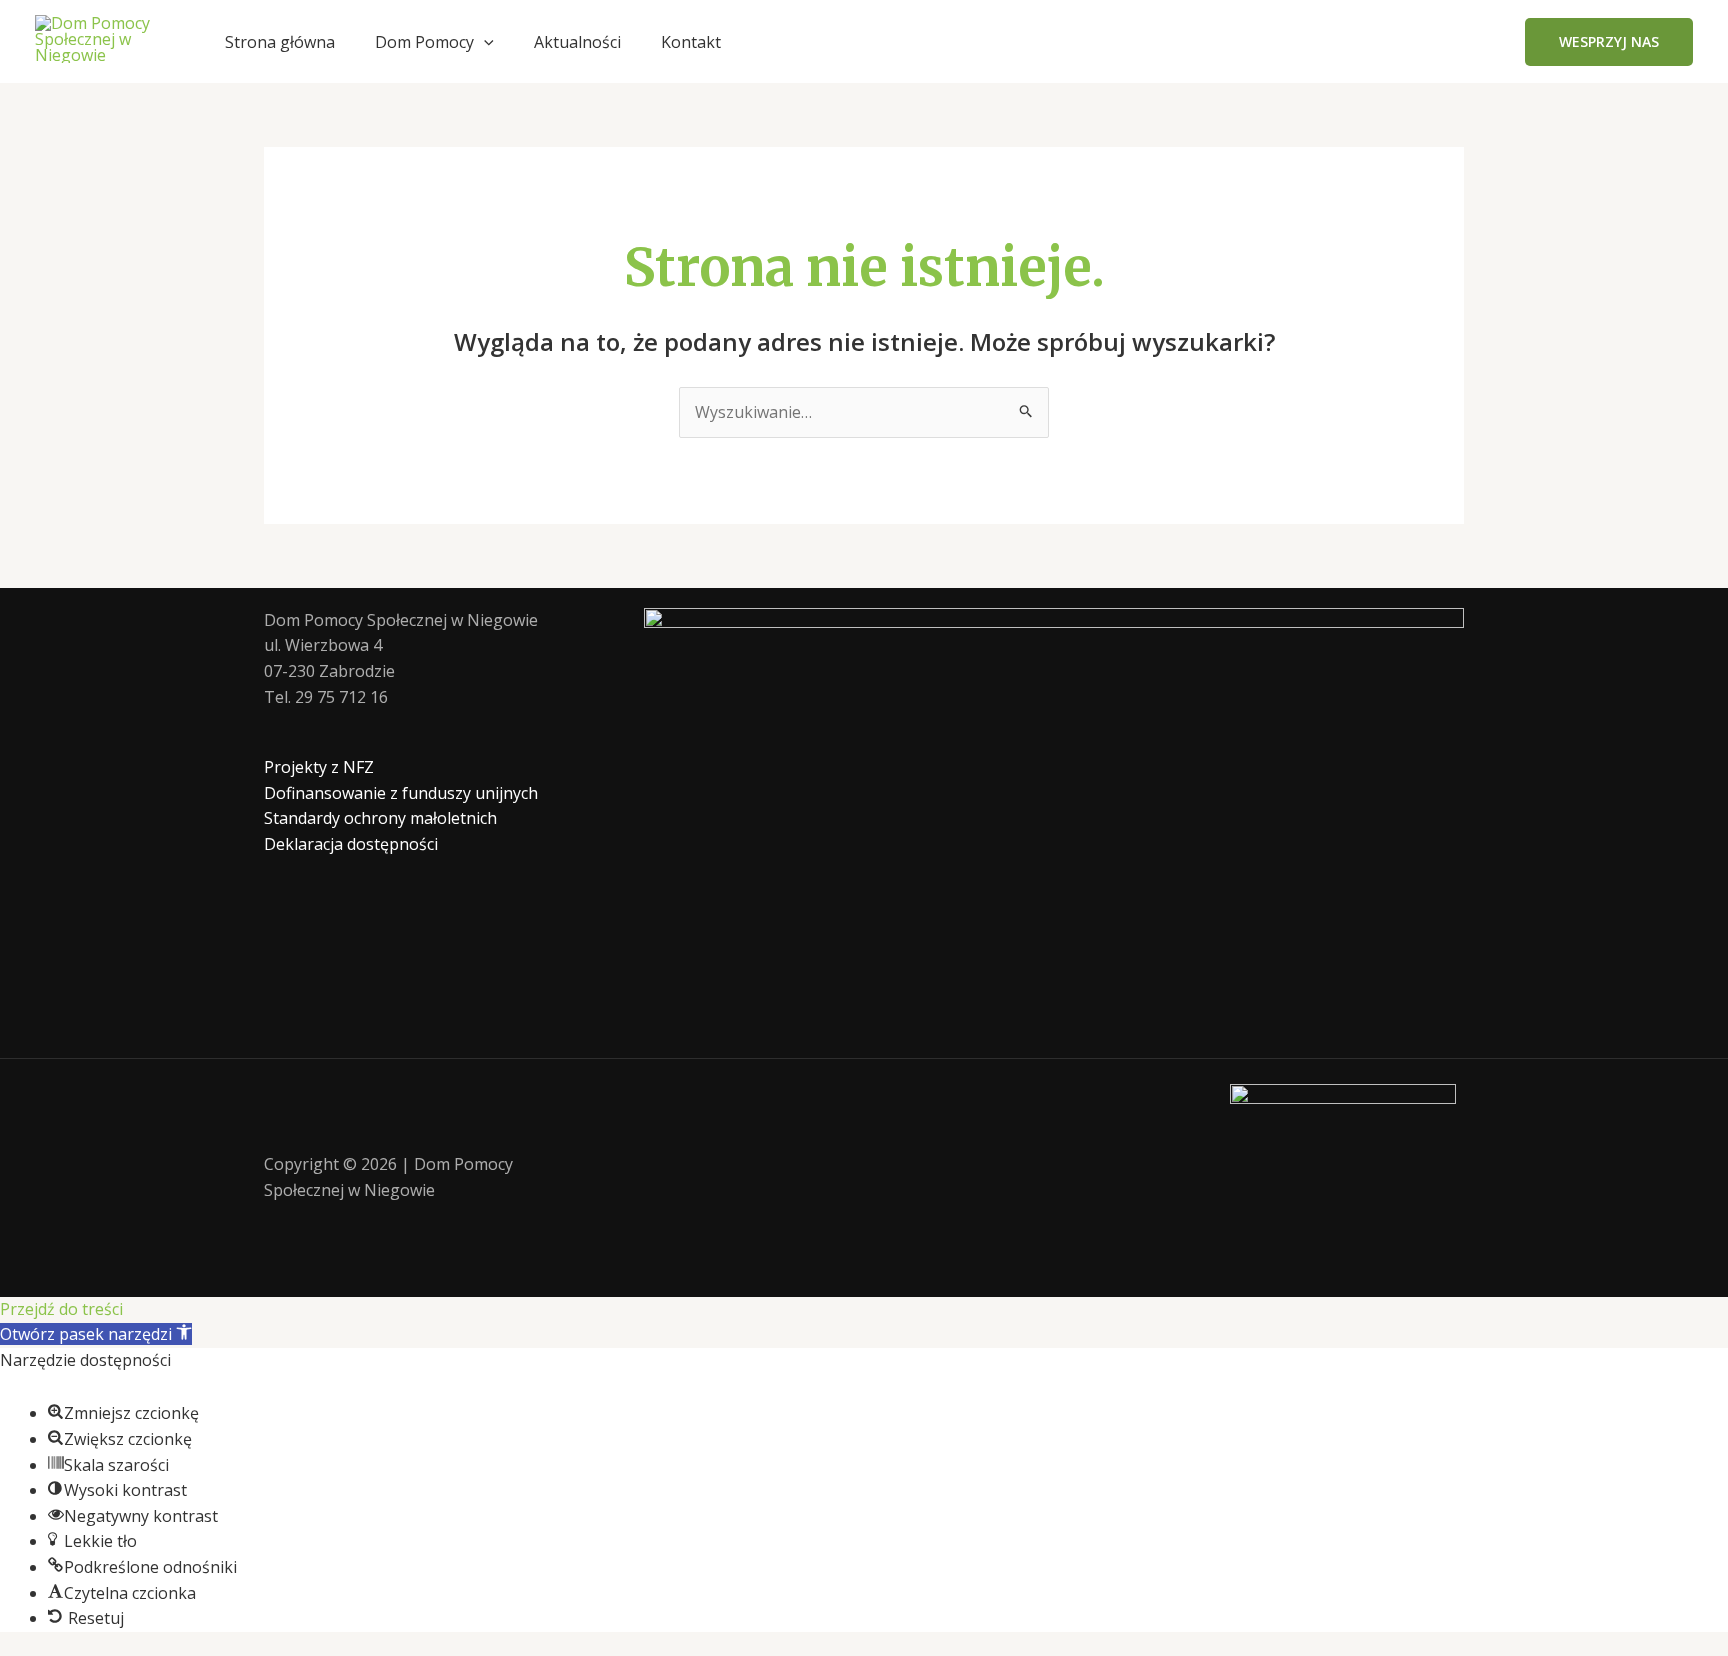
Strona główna (280, 42)
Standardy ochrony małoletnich (380, 818)
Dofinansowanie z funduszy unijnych (401, 793)
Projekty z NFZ (319, 767)
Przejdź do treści (61, 1309)
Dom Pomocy (424, 42)
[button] (484, 42)
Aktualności (577, 42)
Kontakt (691, 42)
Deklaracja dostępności (351, 844)
